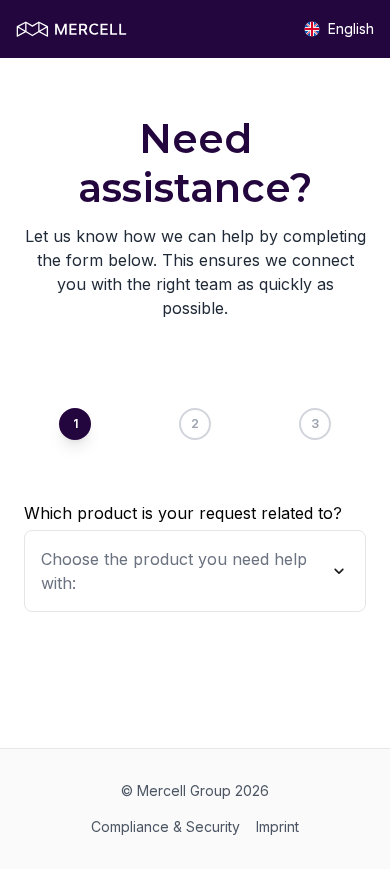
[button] (195, 571)
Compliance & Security (165, 826)
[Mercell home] (71, 29)
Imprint (277, 826)
